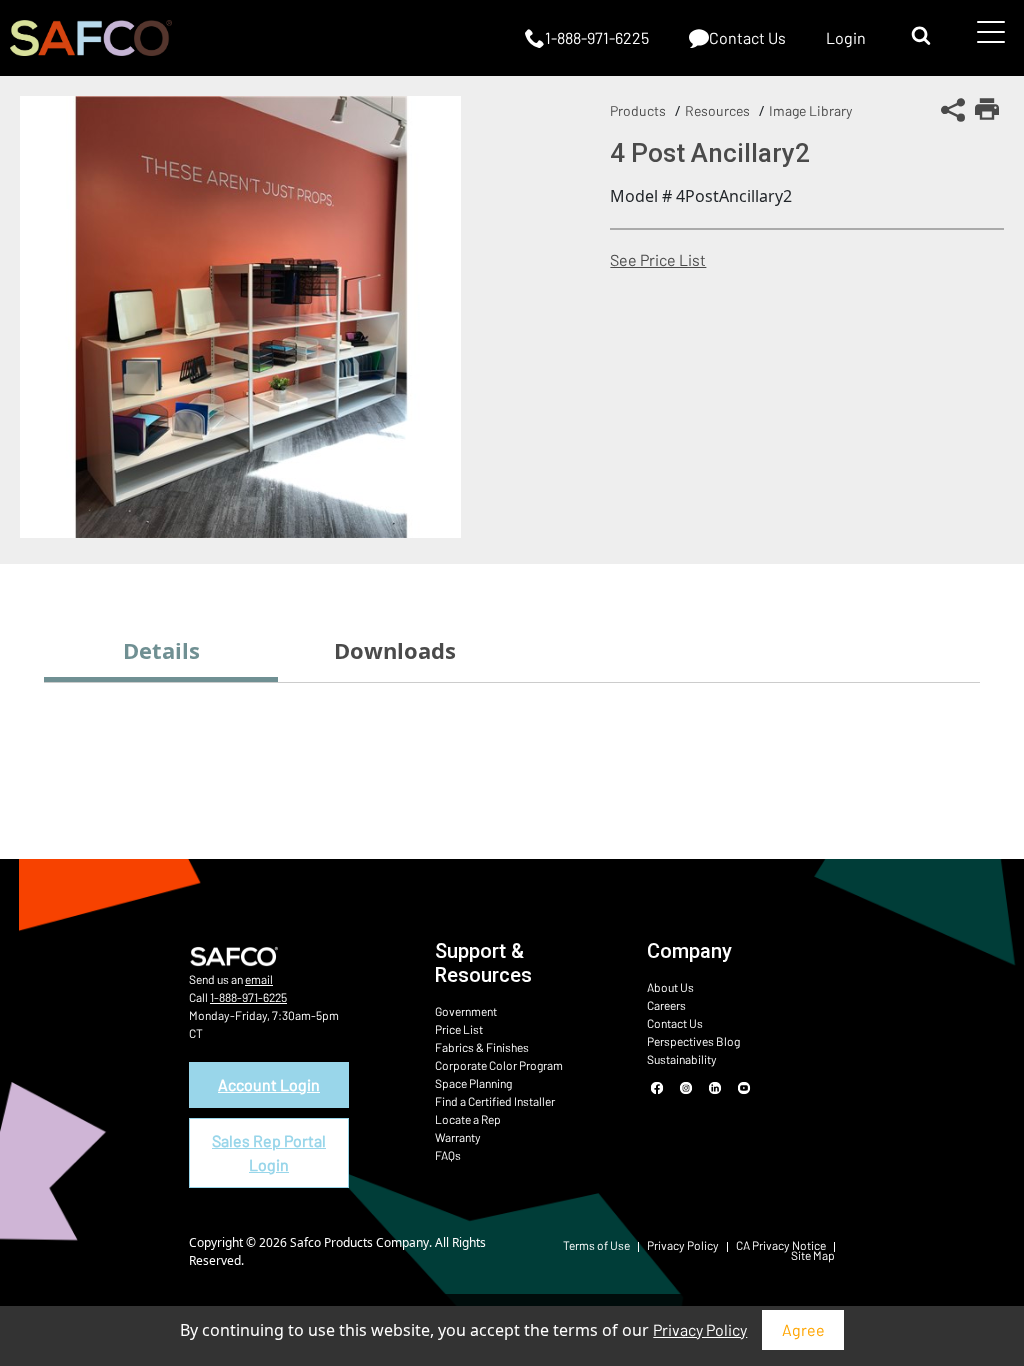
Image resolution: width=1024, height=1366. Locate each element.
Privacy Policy (700, 1329)
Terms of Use (596, 1245)
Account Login (269, 1084)
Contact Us (675, 1023)
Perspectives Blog (693, 1041)
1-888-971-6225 (248, 997)
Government (466, 1011)
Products (638, 110)
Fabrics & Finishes (482, 1047)
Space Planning (473, 1083)
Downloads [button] (395, 650)
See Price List (658, 259)
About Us (670, 987)
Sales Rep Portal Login (269, 1152)
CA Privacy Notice (781, 1245)
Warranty (458, 1137)
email (259, 979)
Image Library (810, 110)
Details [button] (161, 650)
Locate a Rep (468, 1119)
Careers (666, 1005)
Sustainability (682, 1059)
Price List (459, 1029)
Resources (717, 110)
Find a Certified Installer (495, 1101)
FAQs (448, 1155)
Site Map (813, 1255)
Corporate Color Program (499, 1065)
